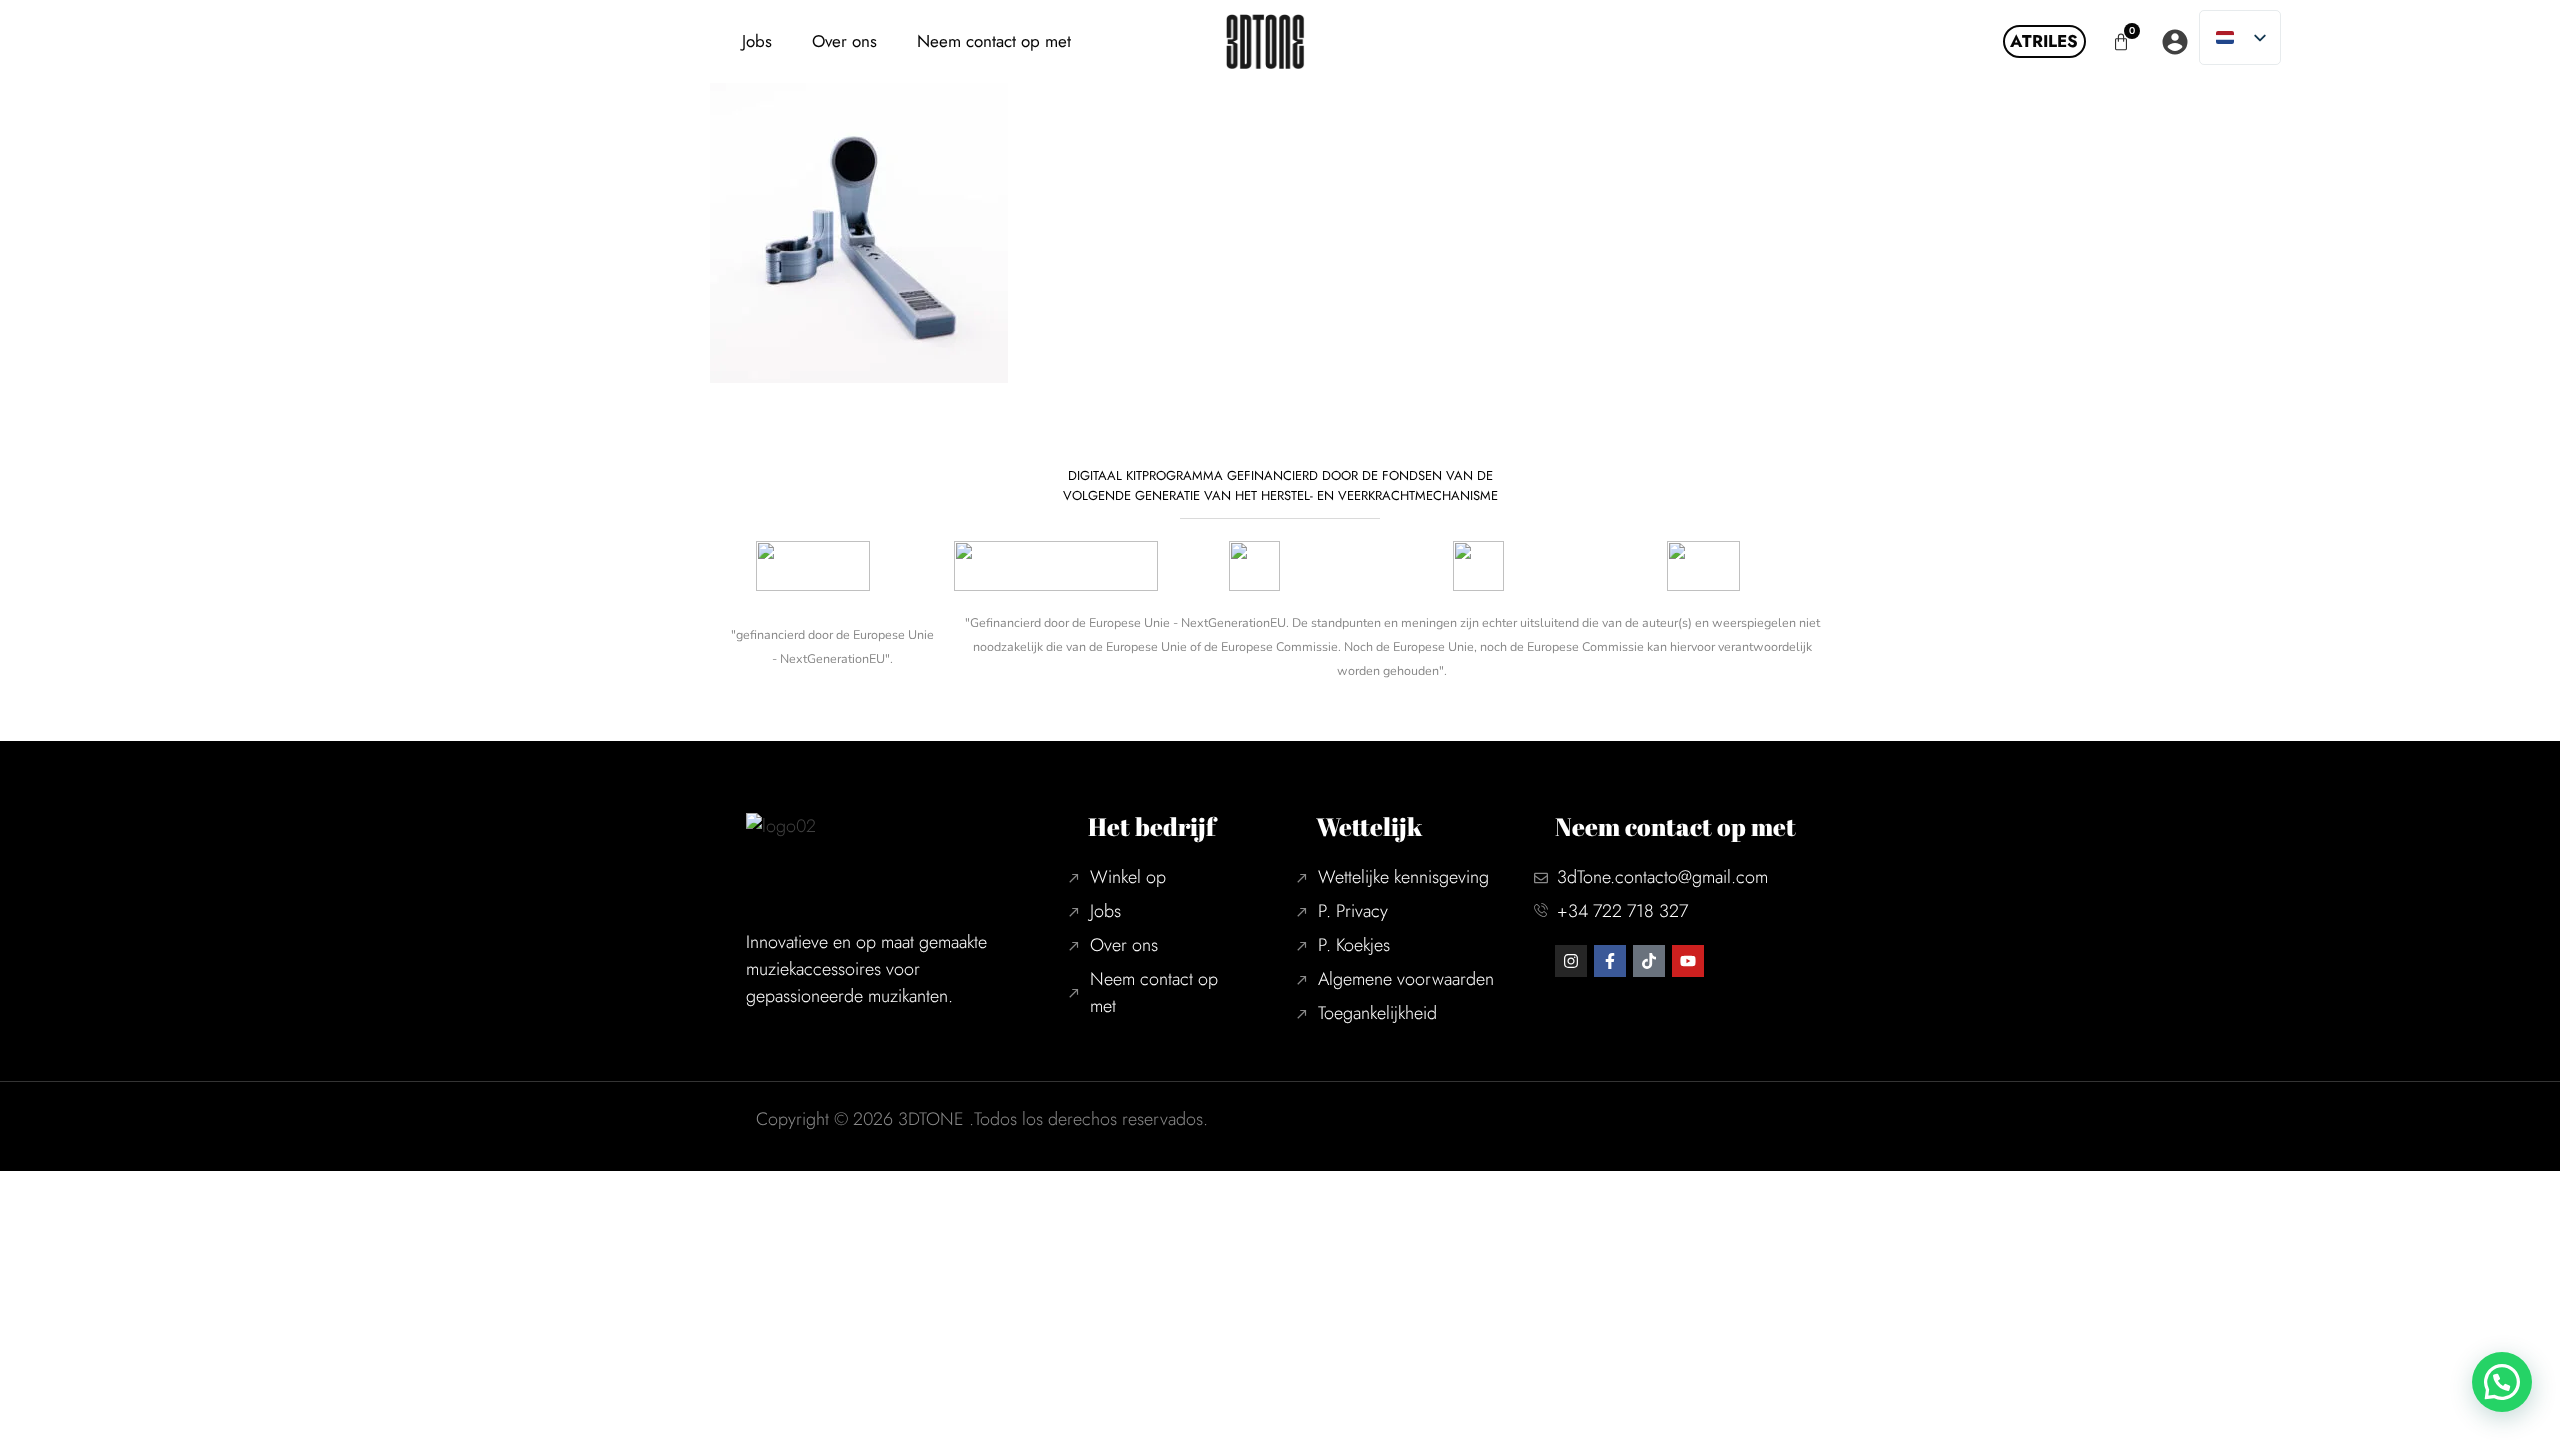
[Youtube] (1688, 961)
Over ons (844, 41)
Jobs (757, 41)
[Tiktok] (1649, 961)
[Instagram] (1571, 961)
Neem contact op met (994, 41)
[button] (2502, 1382)
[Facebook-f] (1610, 961)
